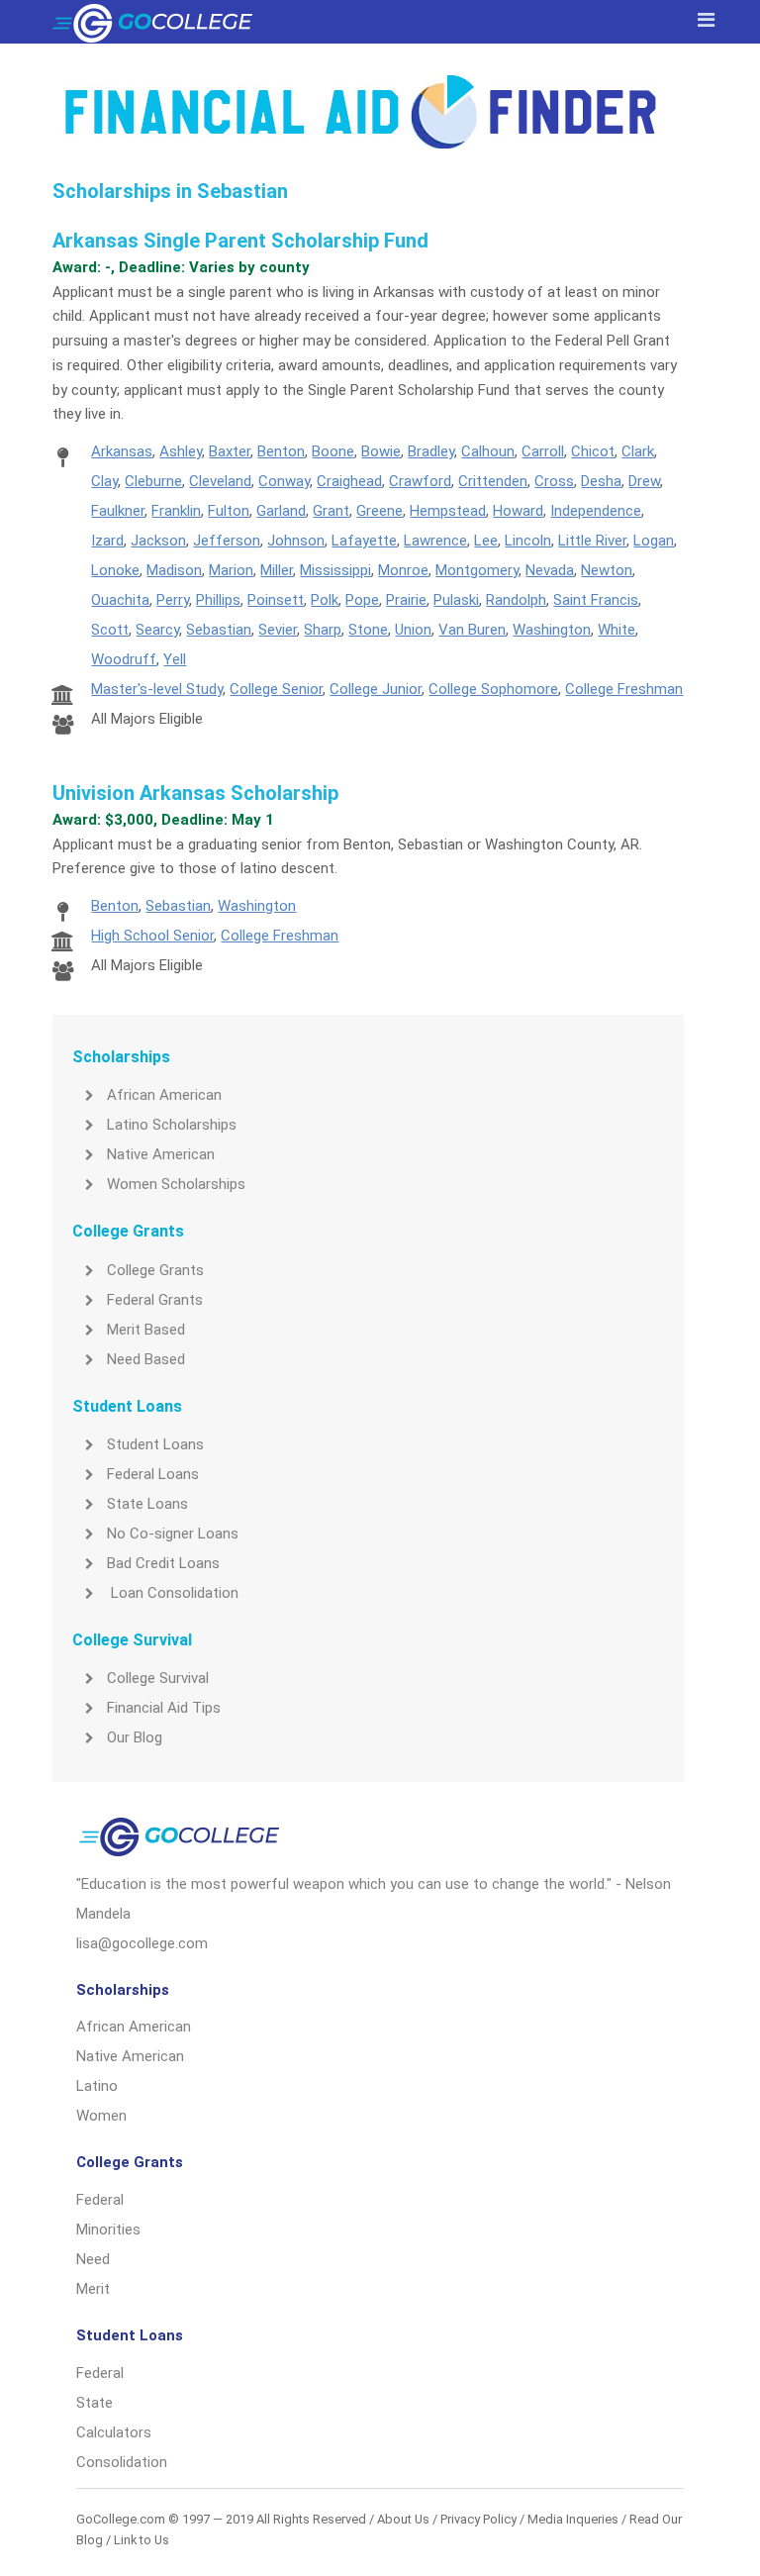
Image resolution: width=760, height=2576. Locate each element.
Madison (174, 570)
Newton (607, 570)
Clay (104, 481)
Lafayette (364, 541)
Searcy (157, 630)
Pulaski (456, 600)
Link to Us (142, 2540)
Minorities (108, 2229)
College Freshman (624, 689)
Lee (486, 541)
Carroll (543, 451)
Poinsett (276, 600)
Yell (175, 659)
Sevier (278, 630)
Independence (596, 511)
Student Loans (155, 1444)
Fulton (229, 511)
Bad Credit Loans (163, 1563)
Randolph (516, 600)
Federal (100, 2200)
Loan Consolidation (173, 1593)
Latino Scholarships (172, 1125)
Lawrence (435, 541)
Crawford (420, 481)
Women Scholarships (176, 1184)
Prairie (406, 600)
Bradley (431, 451)
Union (413, 630)
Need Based (146, 1359)
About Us (403, 2519)
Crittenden (493, 481)
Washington (552, 630)
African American (164, 1095)
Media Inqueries (573, 2519)
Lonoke (115, 570)
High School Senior (152, 936)
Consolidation (122, 2462)
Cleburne (153, 481)
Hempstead (448, 511)
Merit (93, 2289)
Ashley (181, 451)
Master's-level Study (157, 689)
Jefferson (227, 541)
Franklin (176, 511)
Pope (362, 600)
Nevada (550, 570)
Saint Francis (596, 600)
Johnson (296, 541)
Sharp (323, 630)
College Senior (276, 689)
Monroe (403, 570)
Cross (554, 481)
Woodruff (124, 659)
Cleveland (220, 481)
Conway (284, 481)
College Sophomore (493, 689)
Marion (231, 570)
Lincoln (528, 541)
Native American (161, 1154)
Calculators (114, 2432)
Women (101, 2116)
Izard (107, 541)
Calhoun (488, 451)
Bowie (381, 451)
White (617, 630)
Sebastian (219, 630)
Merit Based (146, 1330)
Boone (333, 451)
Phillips (218, 600)
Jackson (158, 541)
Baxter (230, 451)
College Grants (155, 1270)
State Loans (147, 1504)
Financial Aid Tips (164, 1708)
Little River (592, 541)
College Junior (376, 689)
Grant (331, 511)
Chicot (593, 451)
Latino (97, 2086)
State (95, 2403)
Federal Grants (155, 1300)
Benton (281, 451)
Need (93, 2259)
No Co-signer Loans (173, 1534)
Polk (325, 600)
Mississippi (335, 570)
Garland (281, 511)
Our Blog (135, 1737)
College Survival (158, 1678)
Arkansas (122, 451)
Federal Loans (153, 1474)
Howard (518, 511)
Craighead (349, 481)
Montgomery (477, 570)
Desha (601, 481)
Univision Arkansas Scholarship (195, 793)
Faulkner (118, 511)
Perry (173, 600)
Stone (368, 630)
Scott (110, 630)
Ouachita (120, 600)
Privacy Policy (478, 2519)
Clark (638, 451)
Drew (644, 481)
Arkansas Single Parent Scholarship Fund (240, 241)
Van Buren (472, 630)
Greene (380, 511)
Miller (277, 570)
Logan (654, 541)
